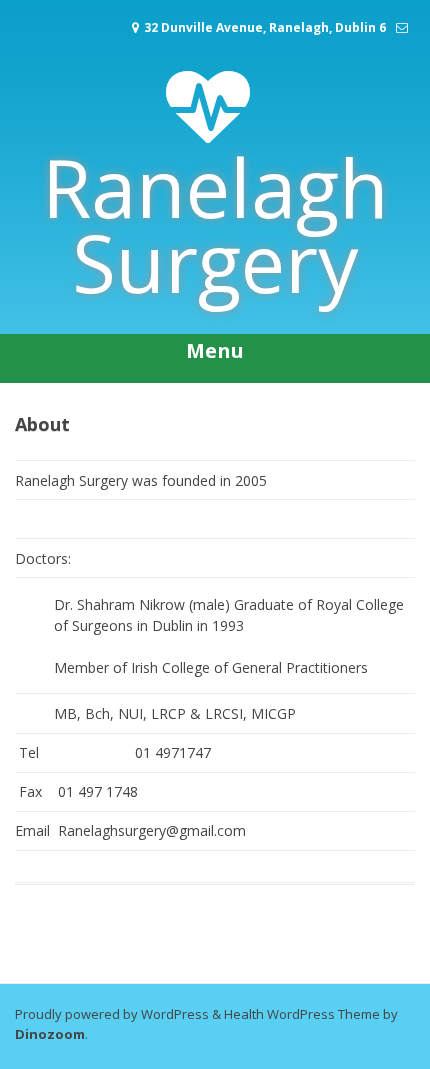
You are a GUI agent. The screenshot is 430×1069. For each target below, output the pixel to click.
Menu (215, 350)
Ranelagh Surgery (215, 224)
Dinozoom (50, 1034)
